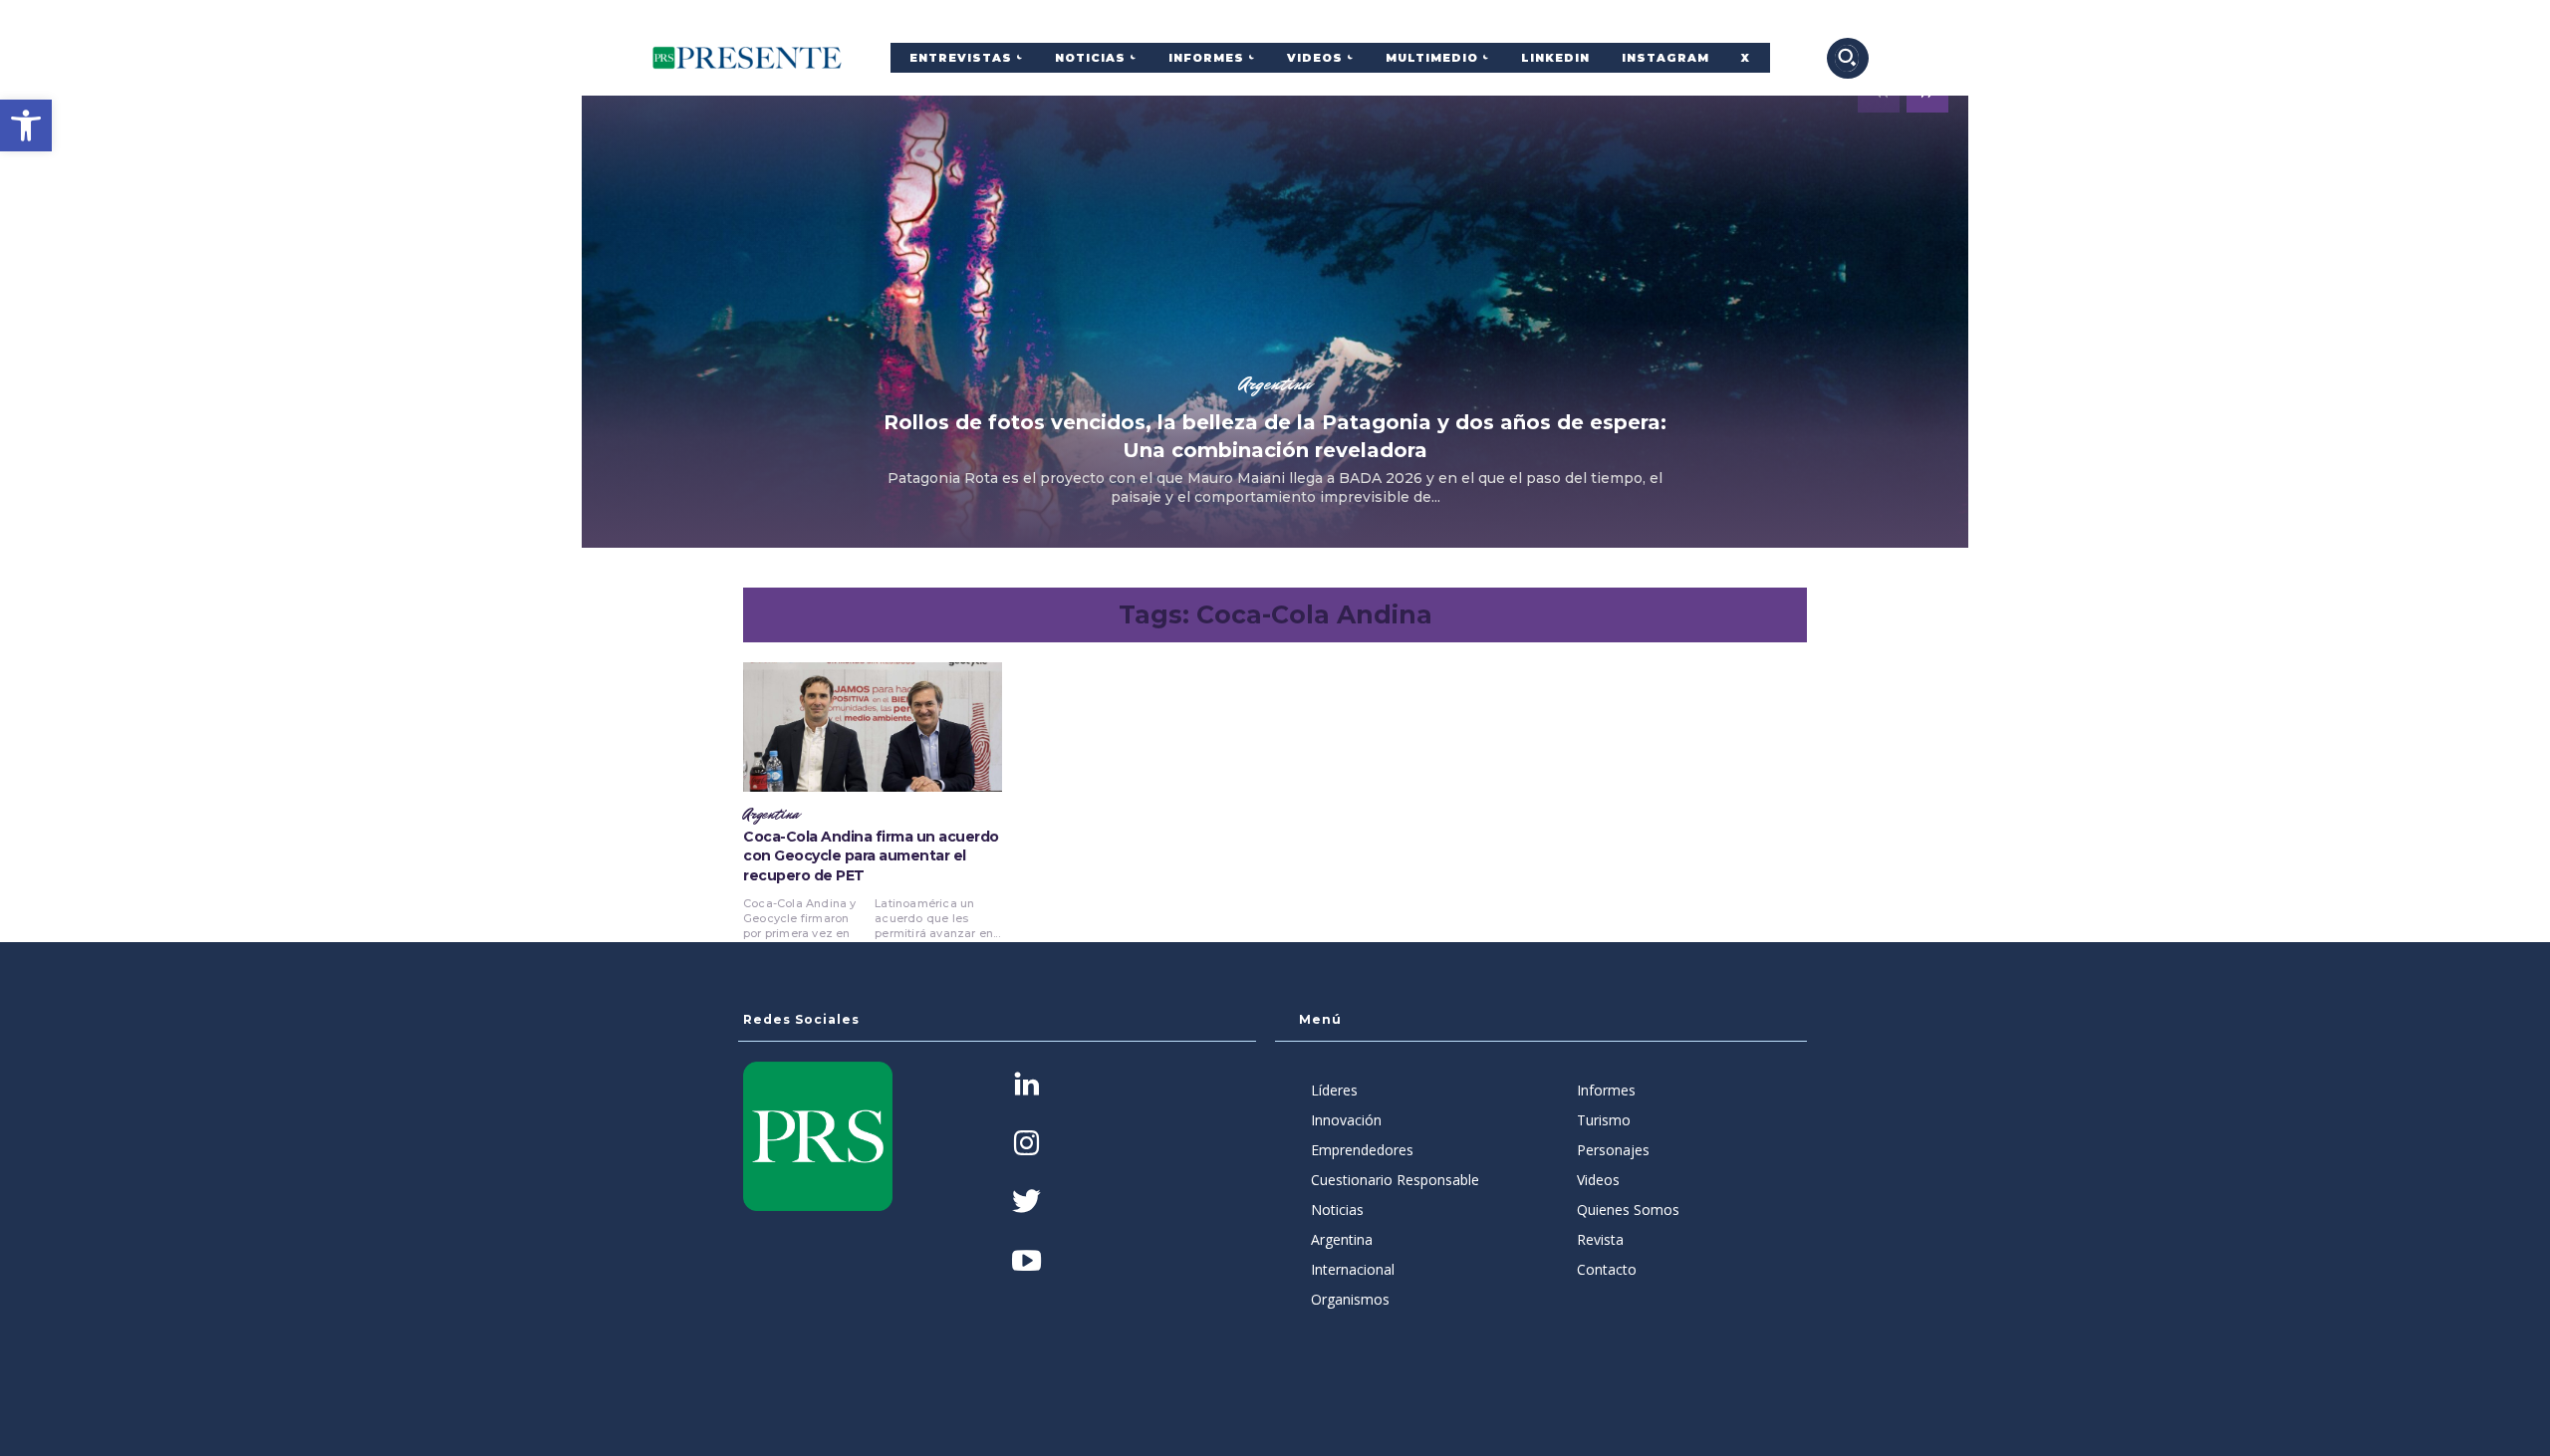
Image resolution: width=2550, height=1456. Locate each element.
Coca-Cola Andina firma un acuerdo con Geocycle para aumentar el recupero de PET (871, 856)
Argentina (1275, 383)
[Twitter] (1026, 1204)
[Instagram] (1026, 1145)
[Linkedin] (1026, 1086)
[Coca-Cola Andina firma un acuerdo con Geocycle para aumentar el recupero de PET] (873, 727)
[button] (26, 125)
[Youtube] (1026, 1262)
